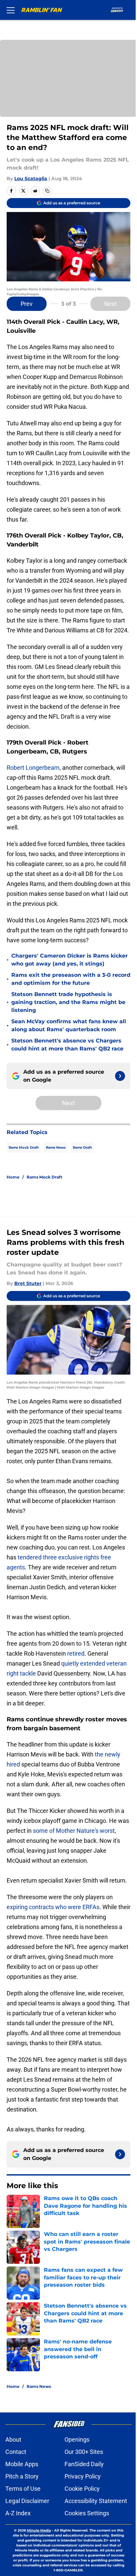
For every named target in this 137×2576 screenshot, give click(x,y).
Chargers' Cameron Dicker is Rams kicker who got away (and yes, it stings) (69, 960)
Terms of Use (23, 2489)
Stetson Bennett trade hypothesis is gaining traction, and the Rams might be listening (68, 1002)
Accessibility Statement (96, 2501)
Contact (16, 2452)
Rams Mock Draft (24, 1147)
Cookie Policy (82, 2489)
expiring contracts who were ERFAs (53, 1907)
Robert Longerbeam (33, 768)
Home (13, 1177)
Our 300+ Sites (84, 2452)
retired (75, 1653)
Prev (27, 304)
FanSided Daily (84, 2464)
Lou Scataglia (31, 179)
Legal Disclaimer (27, 2501)
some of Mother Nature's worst (74, 1831)
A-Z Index (18, 2513)
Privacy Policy (83, 2476)
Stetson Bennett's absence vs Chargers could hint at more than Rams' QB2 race (67, 1045)
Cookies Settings (87, 2513)
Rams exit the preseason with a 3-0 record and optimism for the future (71, 979)
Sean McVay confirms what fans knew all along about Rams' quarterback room (69, 1025)
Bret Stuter (28, 1283)
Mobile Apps (22, 2464)
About (13, 2439)
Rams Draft (82, 1147)
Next (110, 304)
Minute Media (39, 2530)
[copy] (47, 191)
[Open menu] (11, 10)
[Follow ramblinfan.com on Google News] (120, 1076)
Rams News (56, 1147)
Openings (77, 2439)
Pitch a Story (22, 2476)
